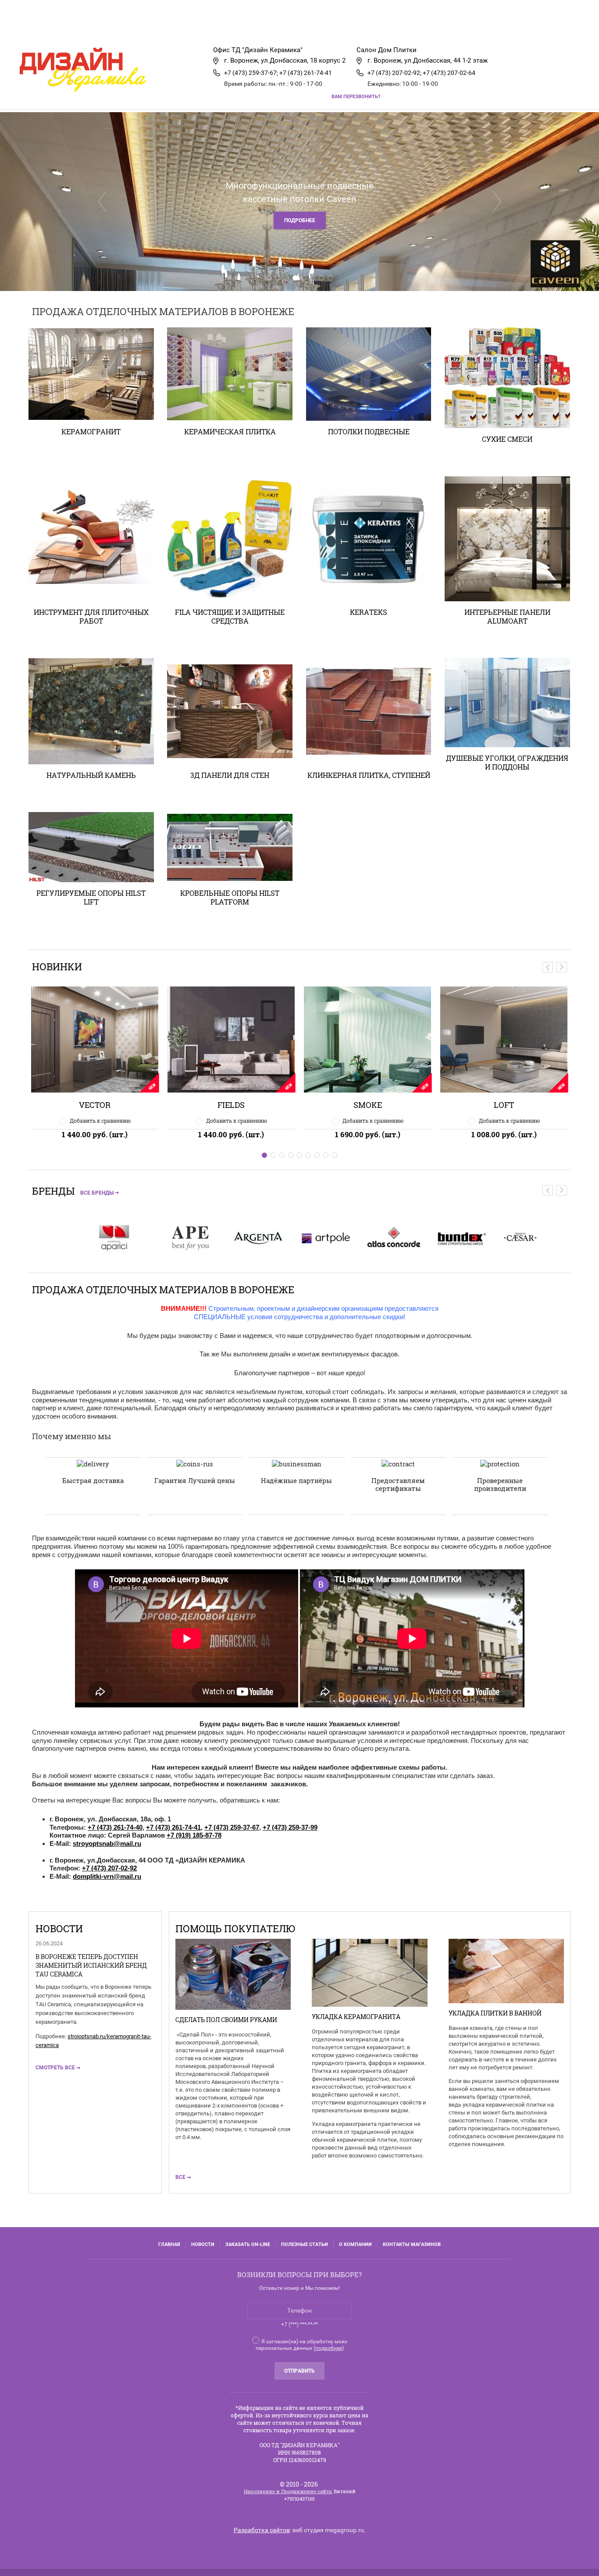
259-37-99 (303, 1827)
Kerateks (369, 612)
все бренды (97, 1193)
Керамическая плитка (230, 431)
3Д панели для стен (230, 775)
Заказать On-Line (248, 2244)
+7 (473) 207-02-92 (109, 1868)
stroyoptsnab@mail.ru (107, 1843)
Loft (367, 1105)
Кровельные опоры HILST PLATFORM (230, 897)
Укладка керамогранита (356, 2017)
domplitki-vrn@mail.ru (107, 1876)
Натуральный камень (91, 775)
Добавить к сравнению (100, 1121)
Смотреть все (55, 2068)
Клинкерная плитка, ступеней (369, 775)
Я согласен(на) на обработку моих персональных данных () (301, 2345)
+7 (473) (276, 1827)
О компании (355, 2244)
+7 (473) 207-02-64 (449, 73)
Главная (61, 28)
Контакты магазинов (412, 2244)
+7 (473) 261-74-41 (306, 73)
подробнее (329, 2348)
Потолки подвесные (369, 431)
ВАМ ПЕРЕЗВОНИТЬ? (356, 97)
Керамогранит (91, 431)
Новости (203, 2244)
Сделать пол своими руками (226, 2020)
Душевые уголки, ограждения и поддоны (507, 762)
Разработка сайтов (262, 2530)
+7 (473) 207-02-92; (394, 73)
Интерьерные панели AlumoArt (507, 616)
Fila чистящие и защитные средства (230, 616)
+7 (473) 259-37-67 (232, 1827)
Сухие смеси (507, 439)
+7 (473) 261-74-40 (115, 1827)
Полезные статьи (305, 2244)
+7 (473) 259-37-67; (251, 73)
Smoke (231, 1105)
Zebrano (504, 1105)
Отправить (299, 2371)
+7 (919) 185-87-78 (194, 1835)
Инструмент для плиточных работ (91, 616)
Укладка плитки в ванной (495, 2013)
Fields (95, 1105)
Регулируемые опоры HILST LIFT (91, 897)
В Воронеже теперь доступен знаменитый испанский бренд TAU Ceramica (91, 1965)
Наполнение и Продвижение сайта (288, 2491)
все (180, 2177)
